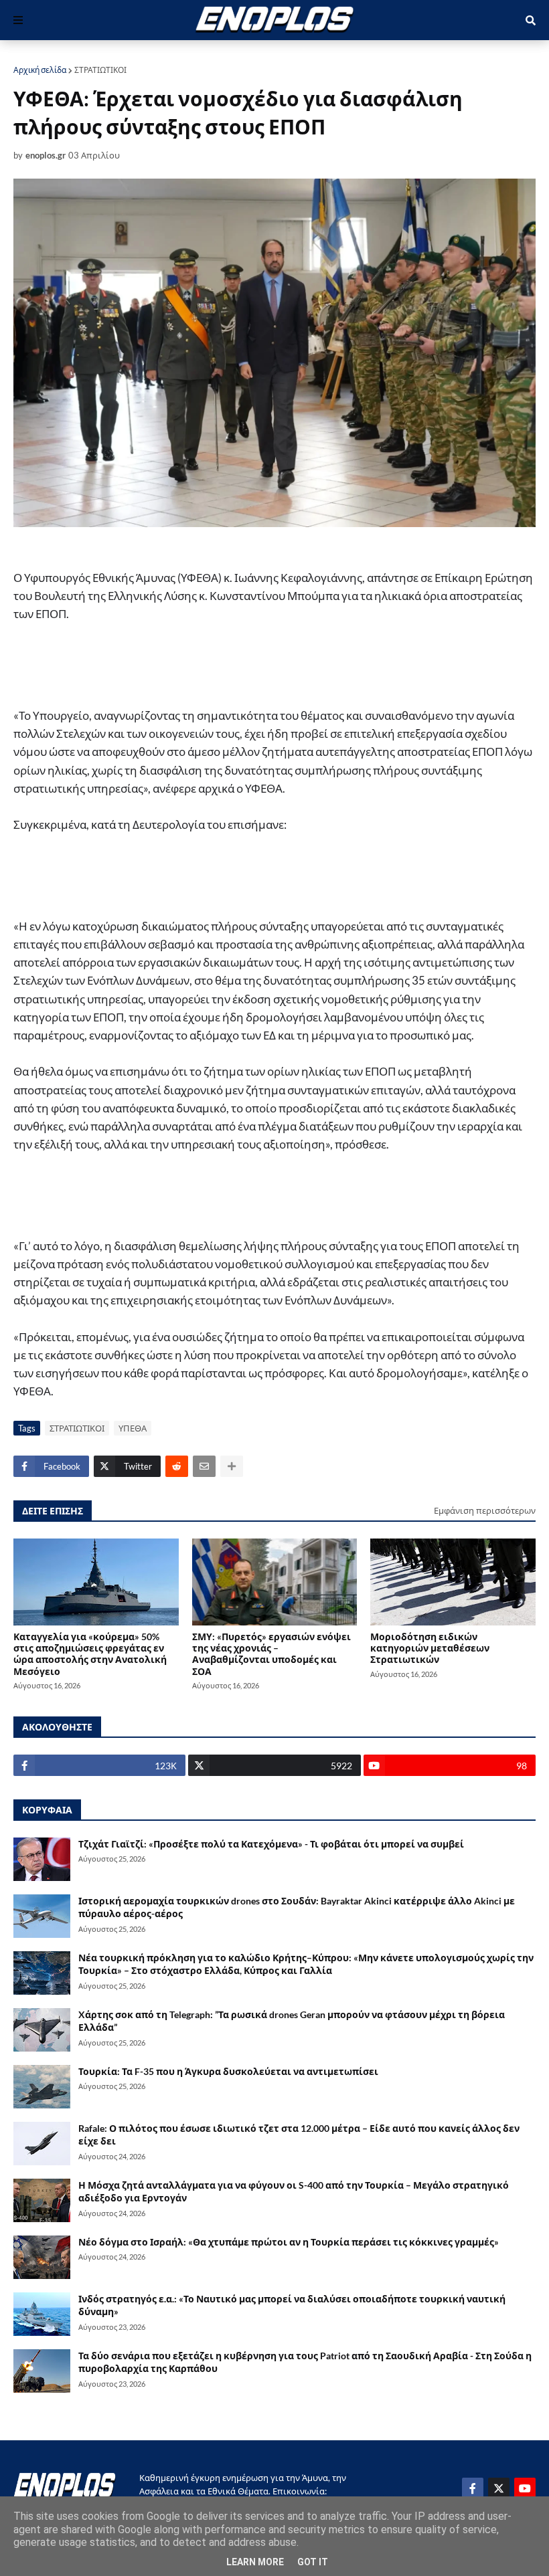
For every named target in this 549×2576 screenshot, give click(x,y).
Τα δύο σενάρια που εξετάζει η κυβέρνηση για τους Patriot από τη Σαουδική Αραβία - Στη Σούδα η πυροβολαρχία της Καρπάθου (305, 2362)
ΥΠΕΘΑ (133, 1428)
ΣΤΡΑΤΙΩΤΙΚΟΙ (100, 70)
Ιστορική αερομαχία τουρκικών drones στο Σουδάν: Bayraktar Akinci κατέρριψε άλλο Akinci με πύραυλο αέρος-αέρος (297, 1907)
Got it (313, 2562)
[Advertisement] (261, 672)
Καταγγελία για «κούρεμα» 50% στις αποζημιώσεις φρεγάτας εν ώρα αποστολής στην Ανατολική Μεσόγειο (90, 1654)
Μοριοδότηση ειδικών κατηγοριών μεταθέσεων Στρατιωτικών (430, 1648)
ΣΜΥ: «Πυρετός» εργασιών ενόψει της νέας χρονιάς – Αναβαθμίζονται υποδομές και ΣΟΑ (271, 1654)
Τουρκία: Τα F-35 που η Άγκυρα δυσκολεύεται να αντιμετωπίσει (228, 2071)
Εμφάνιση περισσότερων (485, 1510)
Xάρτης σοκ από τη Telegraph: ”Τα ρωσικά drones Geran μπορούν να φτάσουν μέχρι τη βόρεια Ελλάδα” (292, 2021)
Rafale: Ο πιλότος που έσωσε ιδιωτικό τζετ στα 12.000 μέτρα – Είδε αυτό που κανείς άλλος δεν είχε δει (299, 2135)
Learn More (255, 2562)
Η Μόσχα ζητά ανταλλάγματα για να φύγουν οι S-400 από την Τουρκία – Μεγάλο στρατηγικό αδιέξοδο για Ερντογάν (294, 2192)
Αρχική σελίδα (40, 70)
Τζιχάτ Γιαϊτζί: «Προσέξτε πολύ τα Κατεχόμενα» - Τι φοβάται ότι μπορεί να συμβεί (271, 1844)
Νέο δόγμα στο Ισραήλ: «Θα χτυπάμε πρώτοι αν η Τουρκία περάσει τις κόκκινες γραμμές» (289, 2242)
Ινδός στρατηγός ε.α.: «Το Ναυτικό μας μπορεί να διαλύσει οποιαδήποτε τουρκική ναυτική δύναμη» (292, 2305)
